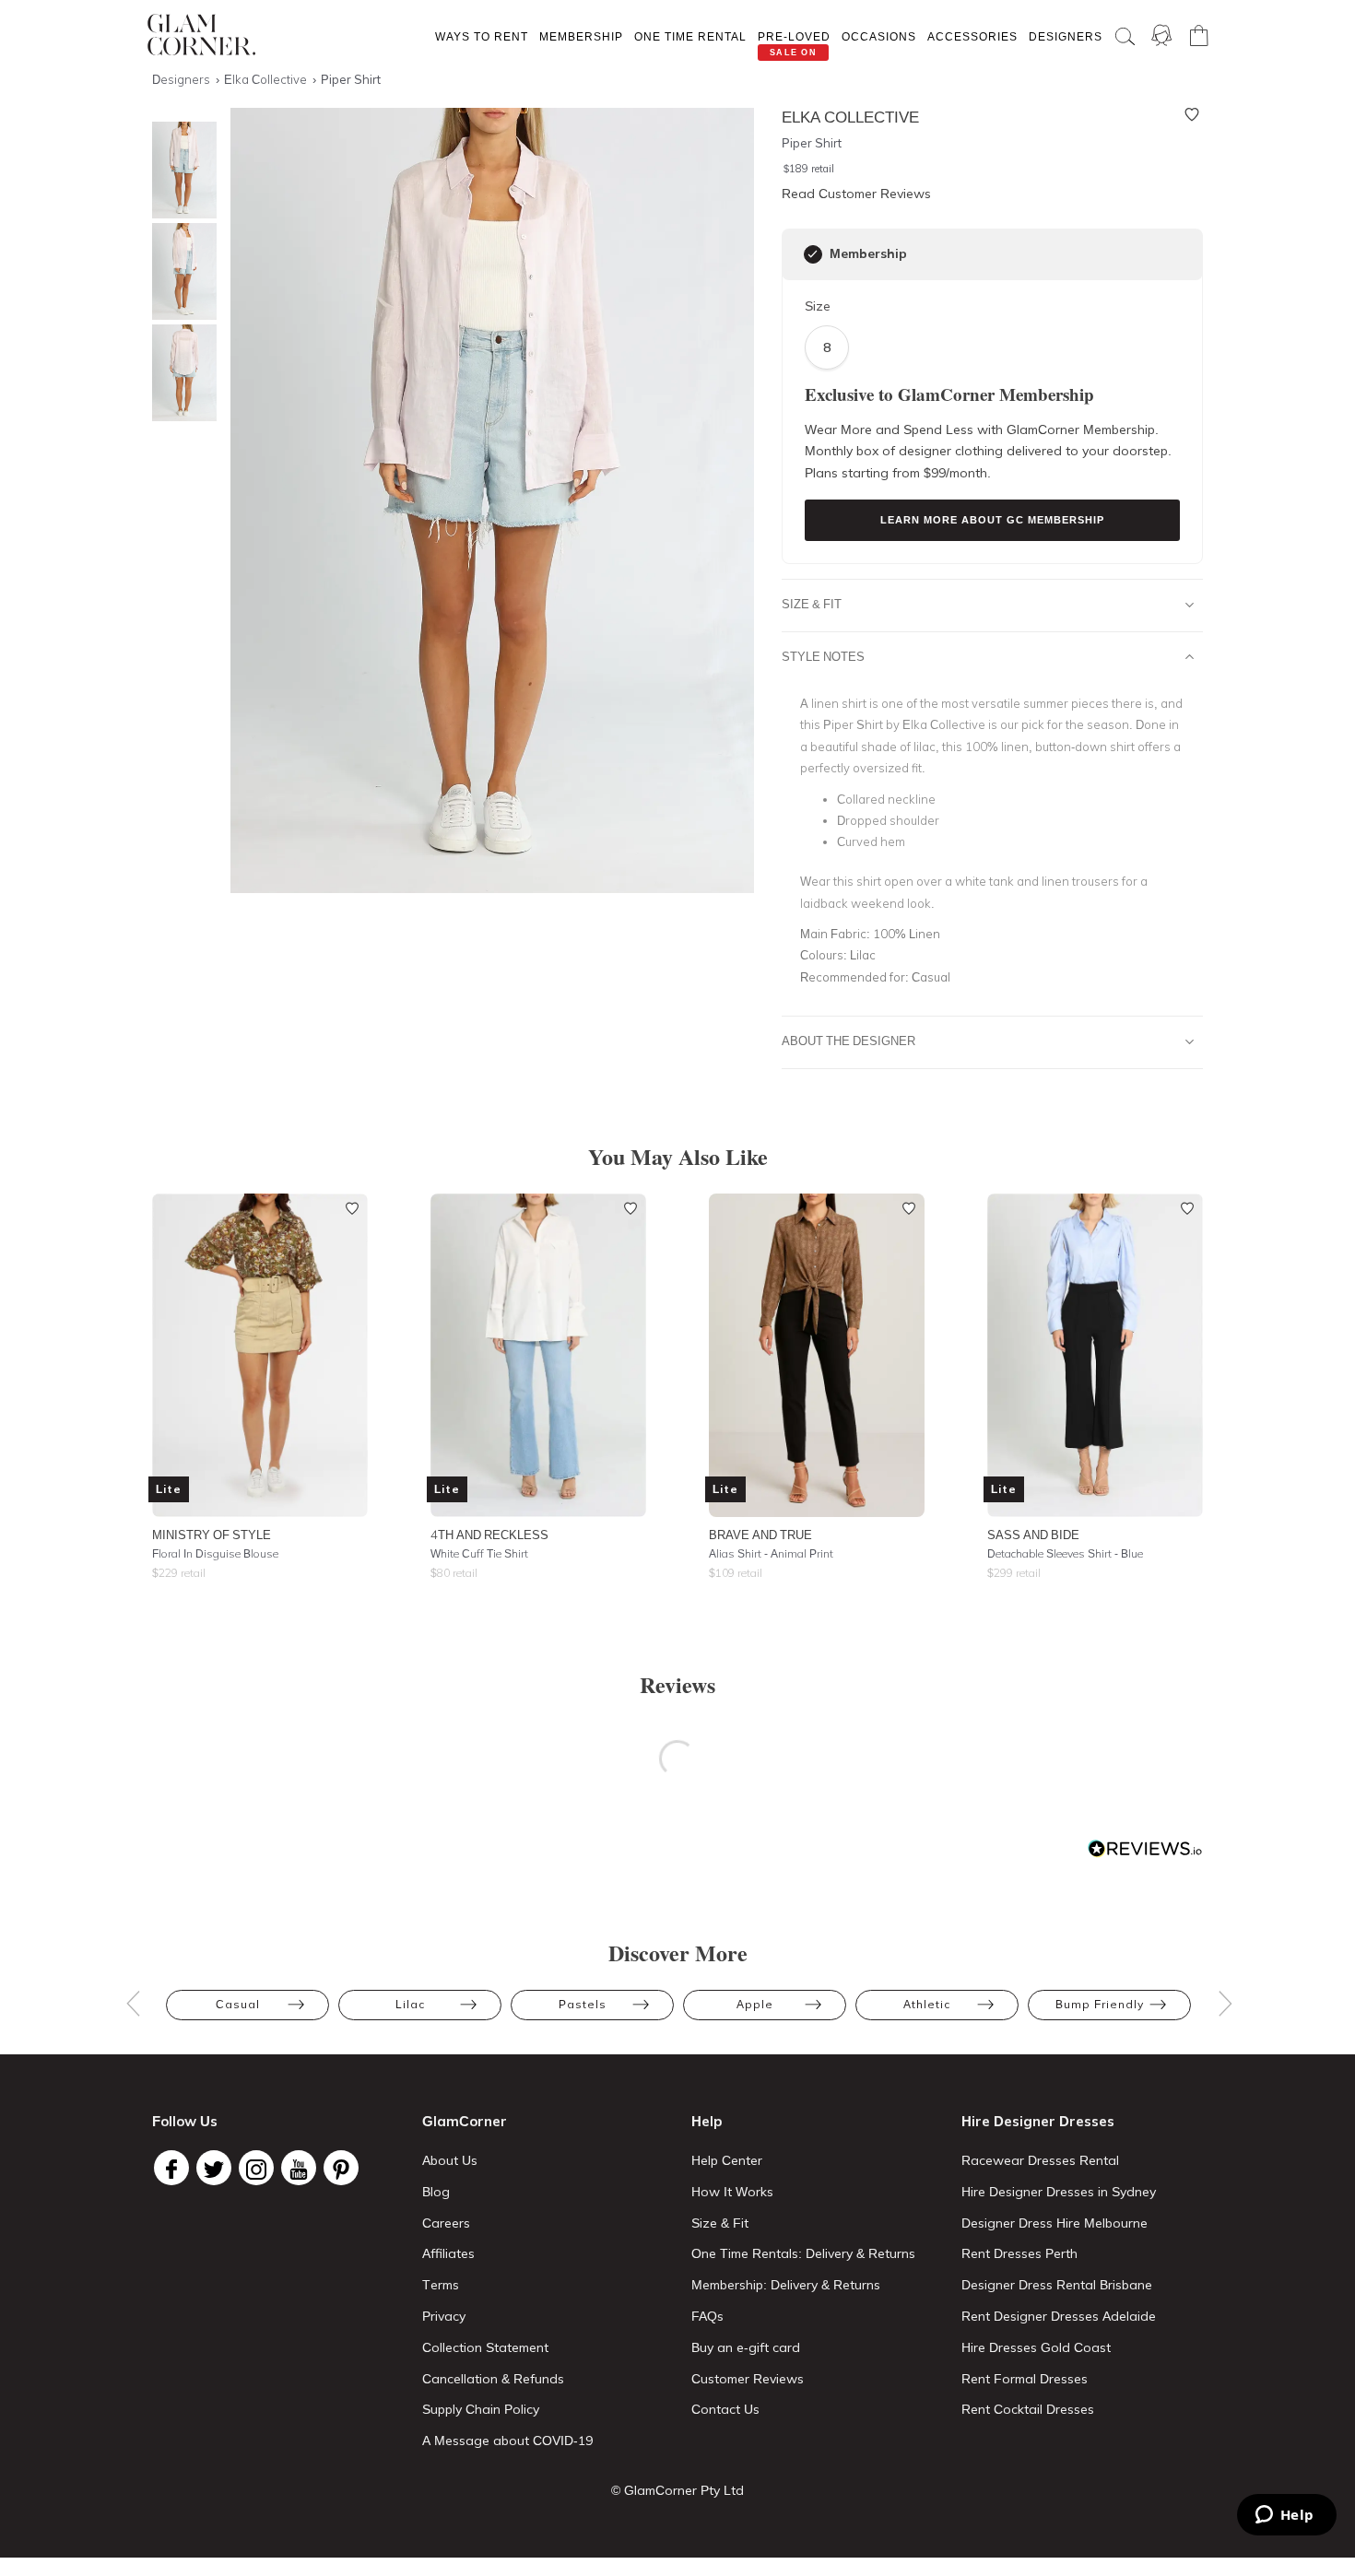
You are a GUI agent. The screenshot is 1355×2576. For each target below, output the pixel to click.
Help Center (727, 2160)
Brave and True (760, 1535)
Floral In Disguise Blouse (215, 1553)
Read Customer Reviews (856, 194)
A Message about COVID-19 (507, 2441)
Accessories (972, 36)
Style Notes (823, 656)
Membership (581, 36)
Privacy (444, 2316)
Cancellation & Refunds (493, 2379)
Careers (446, 2223)
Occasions (879, 36)
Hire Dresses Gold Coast (1036, 2347)
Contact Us (725, 2409)
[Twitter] (214, 2168)
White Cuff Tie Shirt (479, 1553)
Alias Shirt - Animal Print (771, 1553)
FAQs (707, 2316)
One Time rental (690, 36)
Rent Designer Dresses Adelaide (1059, 2316)
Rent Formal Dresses (1025, 2379)
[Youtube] (299, 2168)
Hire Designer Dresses (1038, 2121)
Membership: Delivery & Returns (786, 2285)
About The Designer (848, 1041)
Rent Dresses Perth (1019, 2253)
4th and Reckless (489, 1535)
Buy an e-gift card (746, 2347)
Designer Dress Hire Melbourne (1055, 2223)
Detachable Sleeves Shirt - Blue (1065, 1553)
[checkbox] (813, 254)
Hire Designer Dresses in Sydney (1059, 2192)
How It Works (732, 2192)
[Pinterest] (341, 2168)
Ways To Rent (482, 36)
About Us (450, 2160)
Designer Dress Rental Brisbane (1057, 2285)
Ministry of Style (212, 1535)
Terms (441, 2285)
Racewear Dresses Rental (1040, 2160)
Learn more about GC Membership (992, 520)
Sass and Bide (1033, 1535)
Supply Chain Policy (481, 2409)
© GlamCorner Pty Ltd (677, 2490)
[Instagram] (256, 2168)
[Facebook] (171, 2168)
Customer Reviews (748, 2379)
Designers (1066, 36)
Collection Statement (485, 2347)
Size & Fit (812, 604)
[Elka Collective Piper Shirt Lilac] (180, 170)
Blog (436, 2192)
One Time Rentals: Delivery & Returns (803, 2253)
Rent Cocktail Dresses (1028, 2409)
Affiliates (448, 2253)
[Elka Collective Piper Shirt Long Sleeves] (180, 271)
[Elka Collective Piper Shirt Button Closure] (180, 373)
